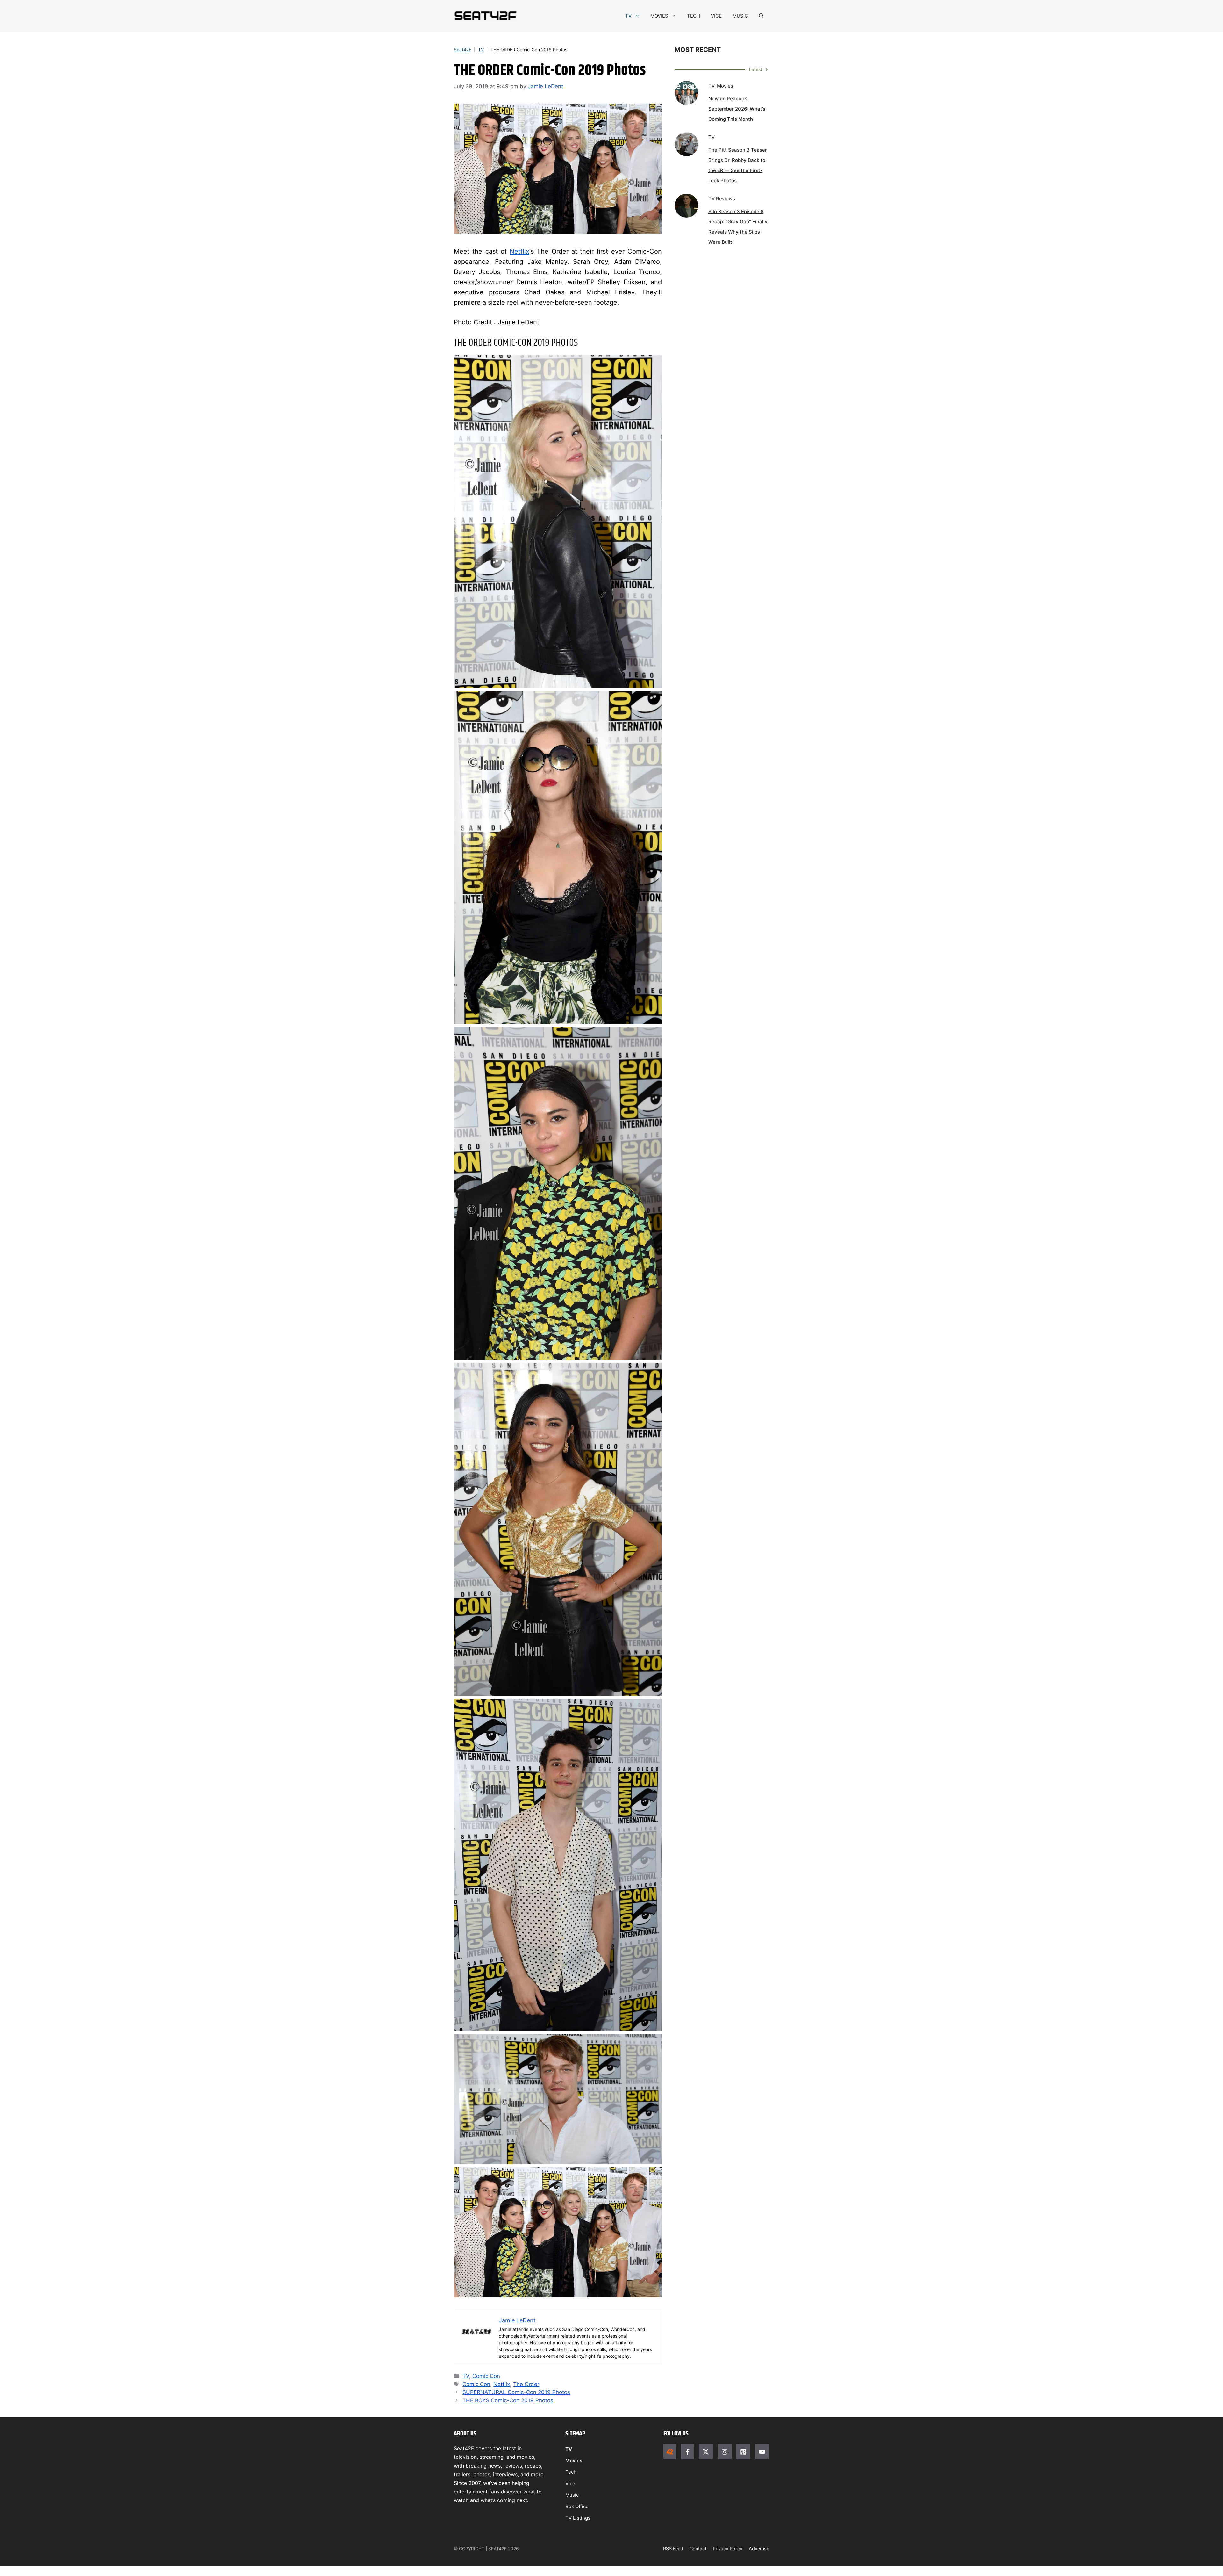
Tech (571, 2472)
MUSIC (740, 16)
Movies (574, 2461)
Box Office (577, 2506)
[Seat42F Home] (670, 2452)
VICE (716, 16)
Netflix (519, 251)
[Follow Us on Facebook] (687, 2452)
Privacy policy (728, 2548)
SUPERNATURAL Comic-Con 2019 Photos (516, 2392)
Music (572, 2495)
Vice (570, 2483)
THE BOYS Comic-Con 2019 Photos (508, 2400)
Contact (698, 2548)
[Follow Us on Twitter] (706, 2452)
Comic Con (486, 2376)
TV (628, 16)
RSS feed (673, 2548)
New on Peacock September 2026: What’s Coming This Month (737, 109)
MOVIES (659, 16)
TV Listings (578, 2518)
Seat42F (463, 50)
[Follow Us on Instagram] (725, 2452)
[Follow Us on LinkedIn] (743, 2452)
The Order (526, 2384)
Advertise (759, 2548)
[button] (761, 16)
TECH (694, 16)
